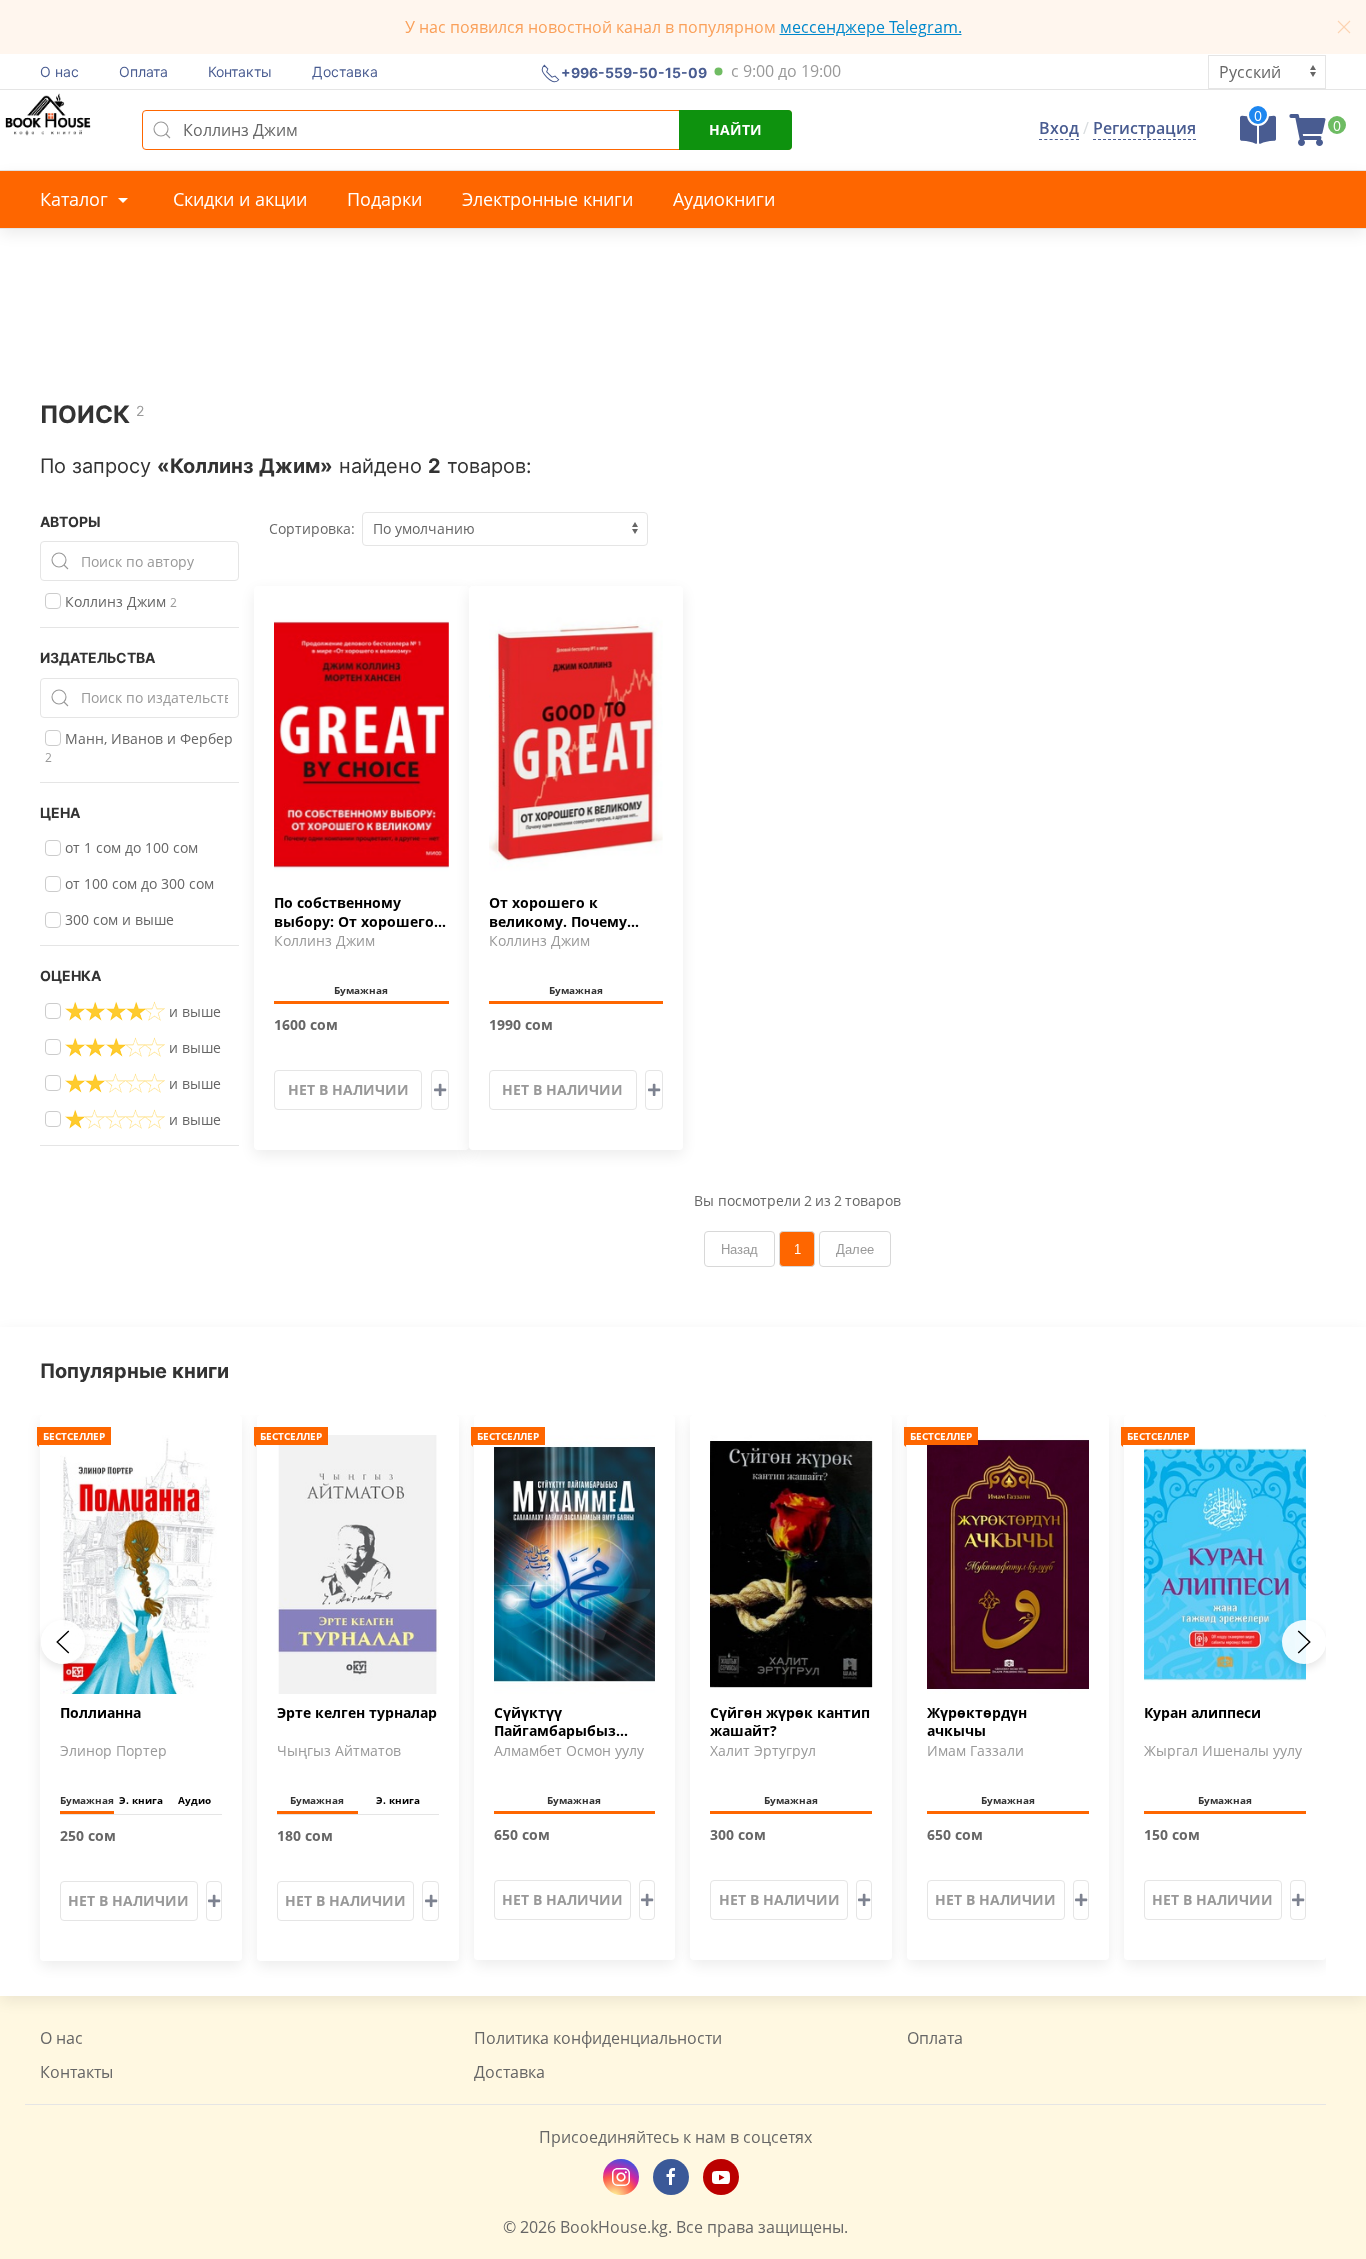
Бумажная (361, 990)
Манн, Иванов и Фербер (139, 747)
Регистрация (1144, 128)
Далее (855, 1249)
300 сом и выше (117, 919)
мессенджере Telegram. (871, 27)
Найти (735, 129)
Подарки (384, 199)
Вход (1059, 128)
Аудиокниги (724, 199)
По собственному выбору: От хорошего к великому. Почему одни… (360, 913)
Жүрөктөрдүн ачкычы (977, 1722)
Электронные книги (547, 199)
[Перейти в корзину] (1308, 136)
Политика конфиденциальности (598, 2038)
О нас (59, 71)
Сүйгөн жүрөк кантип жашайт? (790, 1722)
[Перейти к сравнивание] (1258, 136)
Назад (739, 1249)
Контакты (240, 71)
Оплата (143, 71)
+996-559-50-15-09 (634, 71)
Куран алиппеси (1202, 1713)
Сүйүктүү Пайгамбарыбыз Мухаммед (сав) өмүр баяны (573, 1723)
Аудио (194, 1800)
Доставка (345, 71)
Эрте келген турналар (357, 1713)
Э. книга (141, 1800)
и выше (193, 1011)
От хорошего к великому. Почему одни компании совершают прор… (558, 913)
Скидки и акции (240, 199)
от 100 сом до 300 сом (137, 883)
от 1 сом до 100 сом (129, 847)
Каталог (76, 199)
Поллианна (100, 1713)
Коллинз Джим (119, 601)
